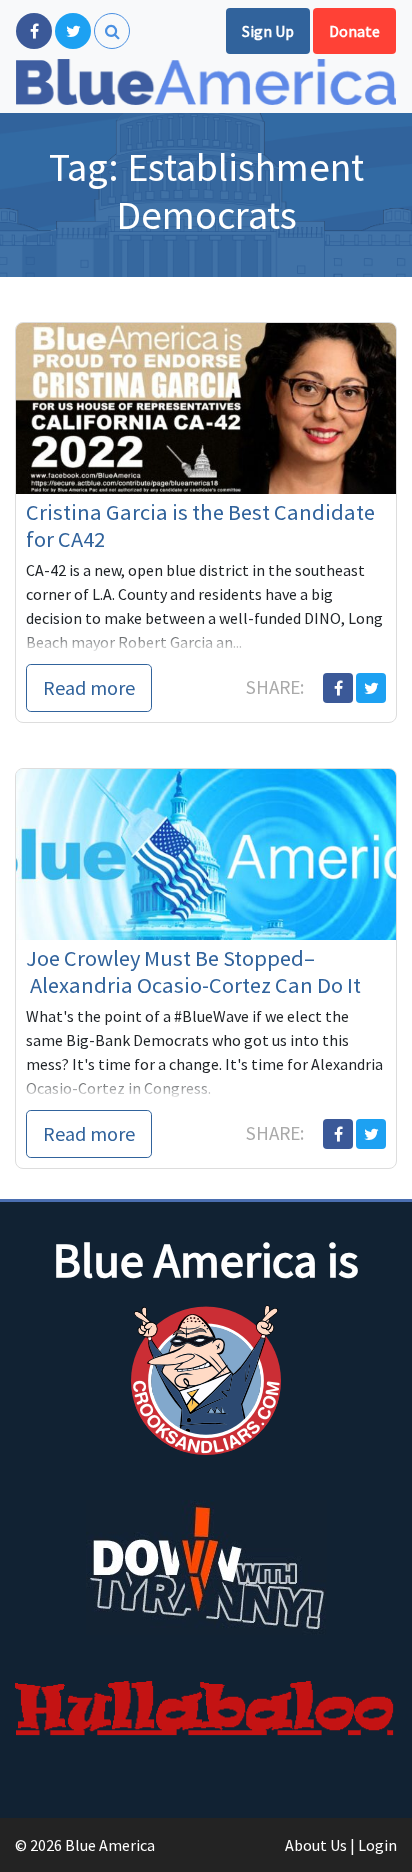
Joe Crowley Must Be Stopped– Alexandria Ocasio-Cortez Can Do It (193, 971)
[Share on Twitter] (371, 688)
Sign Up (268, 31)
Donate (354, 31)
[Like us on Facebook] (34, 31)
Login (377, 1845)
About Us (316, 1845)
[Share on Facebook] (338, 688)
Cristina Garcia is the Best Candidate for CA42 (200, 525)
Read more (89, 687)
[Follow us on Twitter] (73, 31)
